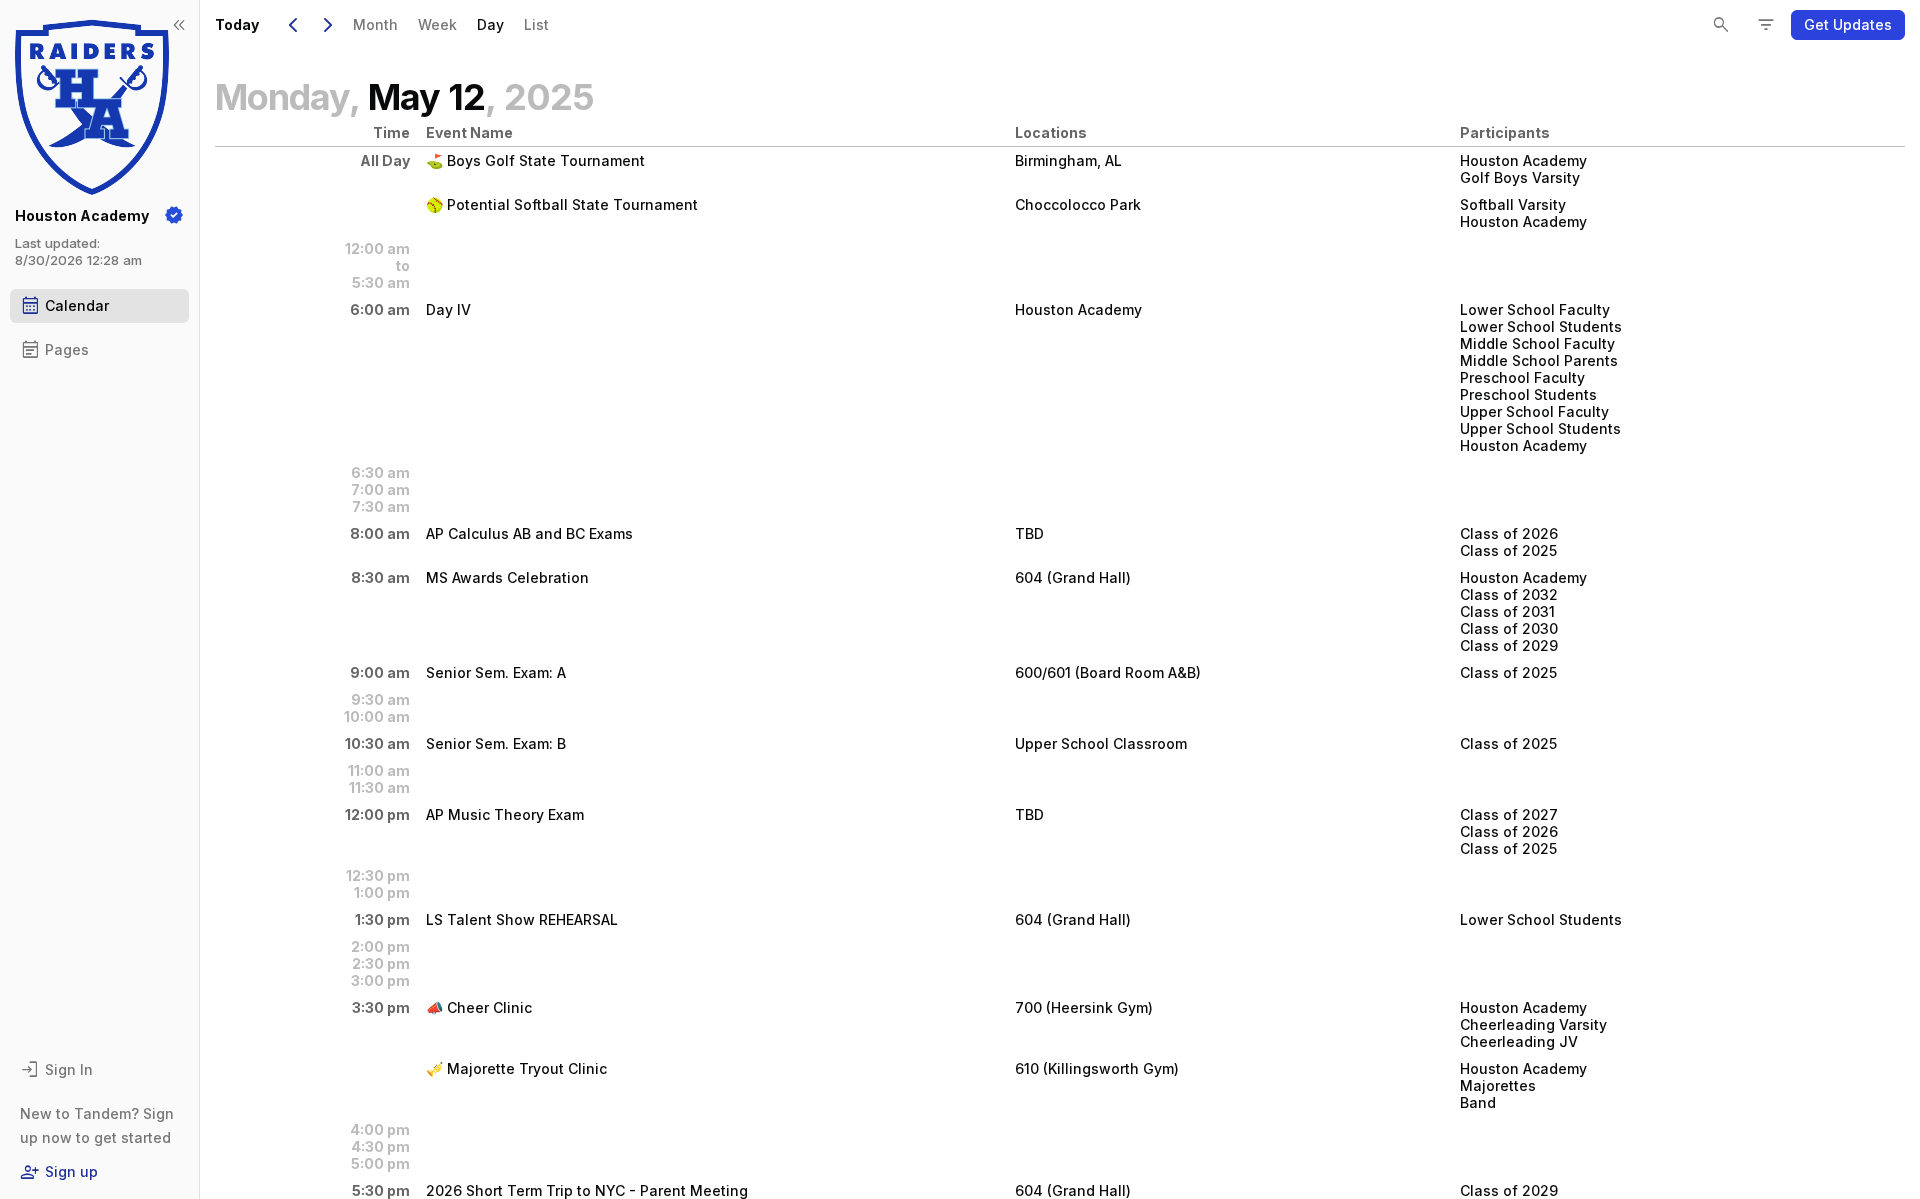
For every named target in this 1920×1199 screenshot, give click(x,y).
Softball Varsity (1513, 204)
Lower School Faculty (1535, 309)
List (536, 24)
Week (437, 24)
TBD (1029, 533)
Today (237, 24)
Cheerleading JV (1519, 1041)
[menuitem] (375, 25)
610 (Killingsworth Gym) (1097, 1068)
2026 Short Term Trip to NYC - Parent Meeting (587, 1190)
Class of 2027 (1509, 814)
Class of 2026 (1509, 533)
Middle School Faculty (1537, 343)
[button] (1848, 25)
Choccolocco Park (1078, 204)
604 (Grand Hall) (1073, 577)
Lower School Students (1541, 326)
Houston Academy (1523, 160)
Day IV (448, 309)
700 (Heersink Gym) (1084, 1007)
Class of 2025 (1508, 550)
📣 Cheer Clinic (479, 1007)
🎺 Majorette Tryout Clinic (516, 1068)
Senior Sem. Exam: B (496, 743)
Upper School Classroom (1101, 743)
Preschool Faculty (1522, 377)
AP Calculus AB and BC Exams (529, 533)
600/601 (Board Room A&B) (1108, 672)
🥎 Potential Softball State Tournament (562, 204)
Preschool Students (1528, 394)
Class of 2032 (1509, 594)
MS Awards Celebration (507, 577)
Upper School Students (1540, 428)
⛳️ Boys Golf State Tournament (535, 160)
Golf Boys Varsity (1520, 177)
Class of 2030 (1509, 628)
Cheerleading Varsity (1533, 1024)
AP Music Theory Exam (505, 814)
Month (375, 24)
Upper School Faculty (1534, 411)
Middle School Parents (1539, 360)
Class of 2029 (1509, 645)
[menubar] (451, 25)
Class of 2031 (1507, 611)
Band (1478, 1102)
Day (490, 24)
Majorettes (1498, 1085)
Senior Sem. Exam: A (496, 672)
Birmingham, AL (1068, 160)
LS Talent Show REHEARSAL (522, 919)
